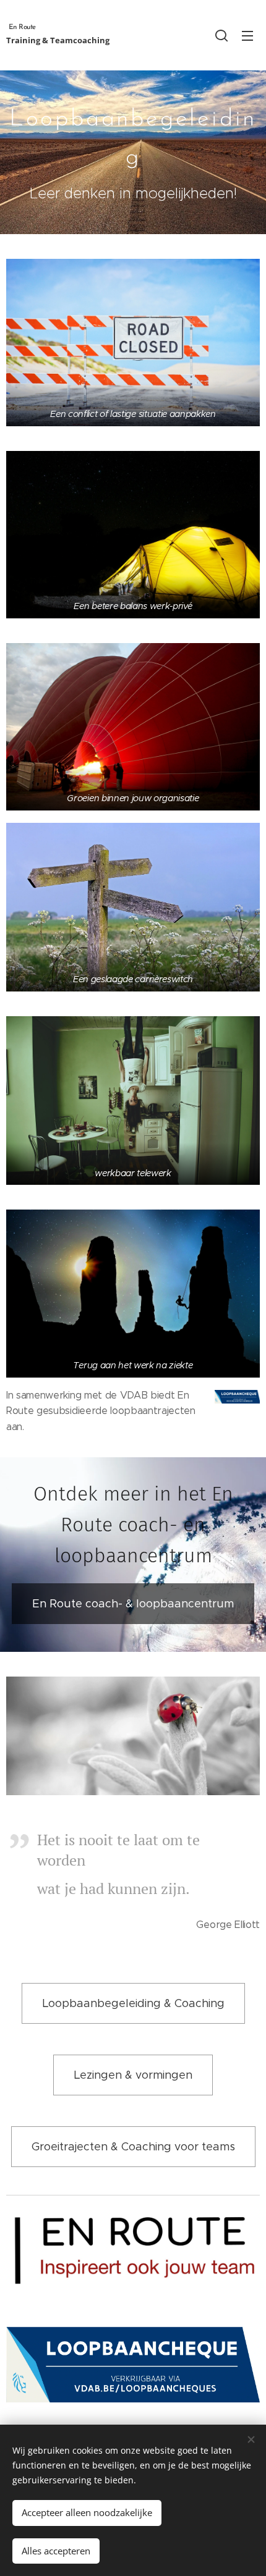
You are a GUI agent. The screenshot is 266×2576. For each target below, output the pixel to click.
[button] (221, 35)
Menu (247, 35)
